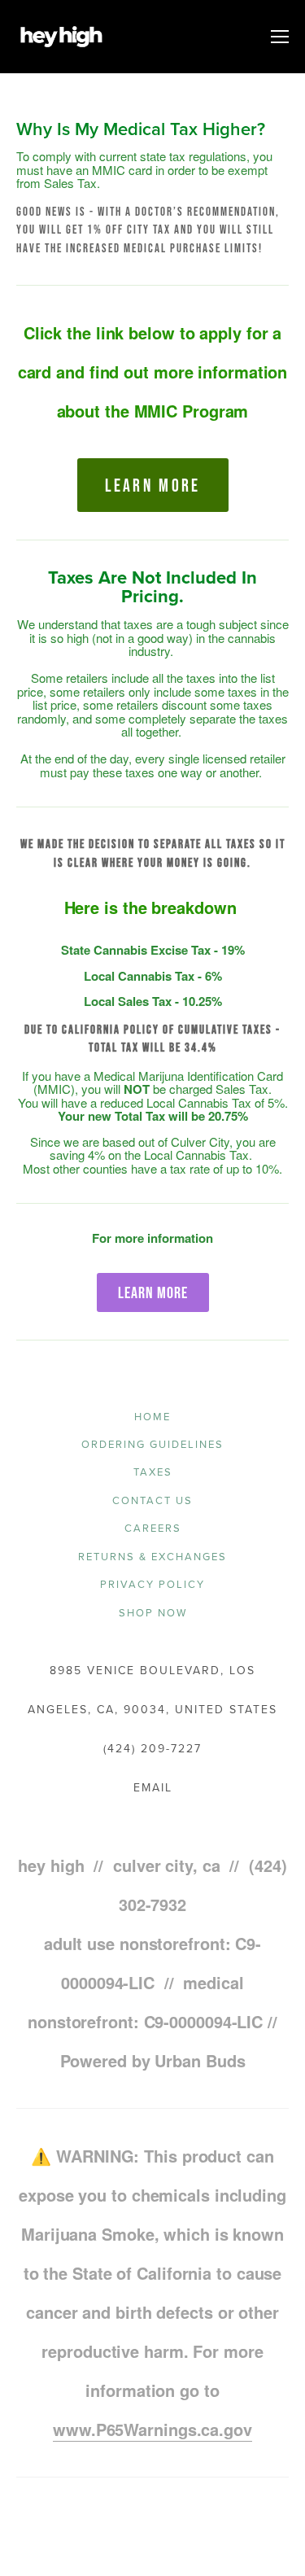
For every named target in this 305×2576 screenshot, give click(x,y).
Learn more (153, 485)
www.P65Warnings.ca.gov (152, 2429)
